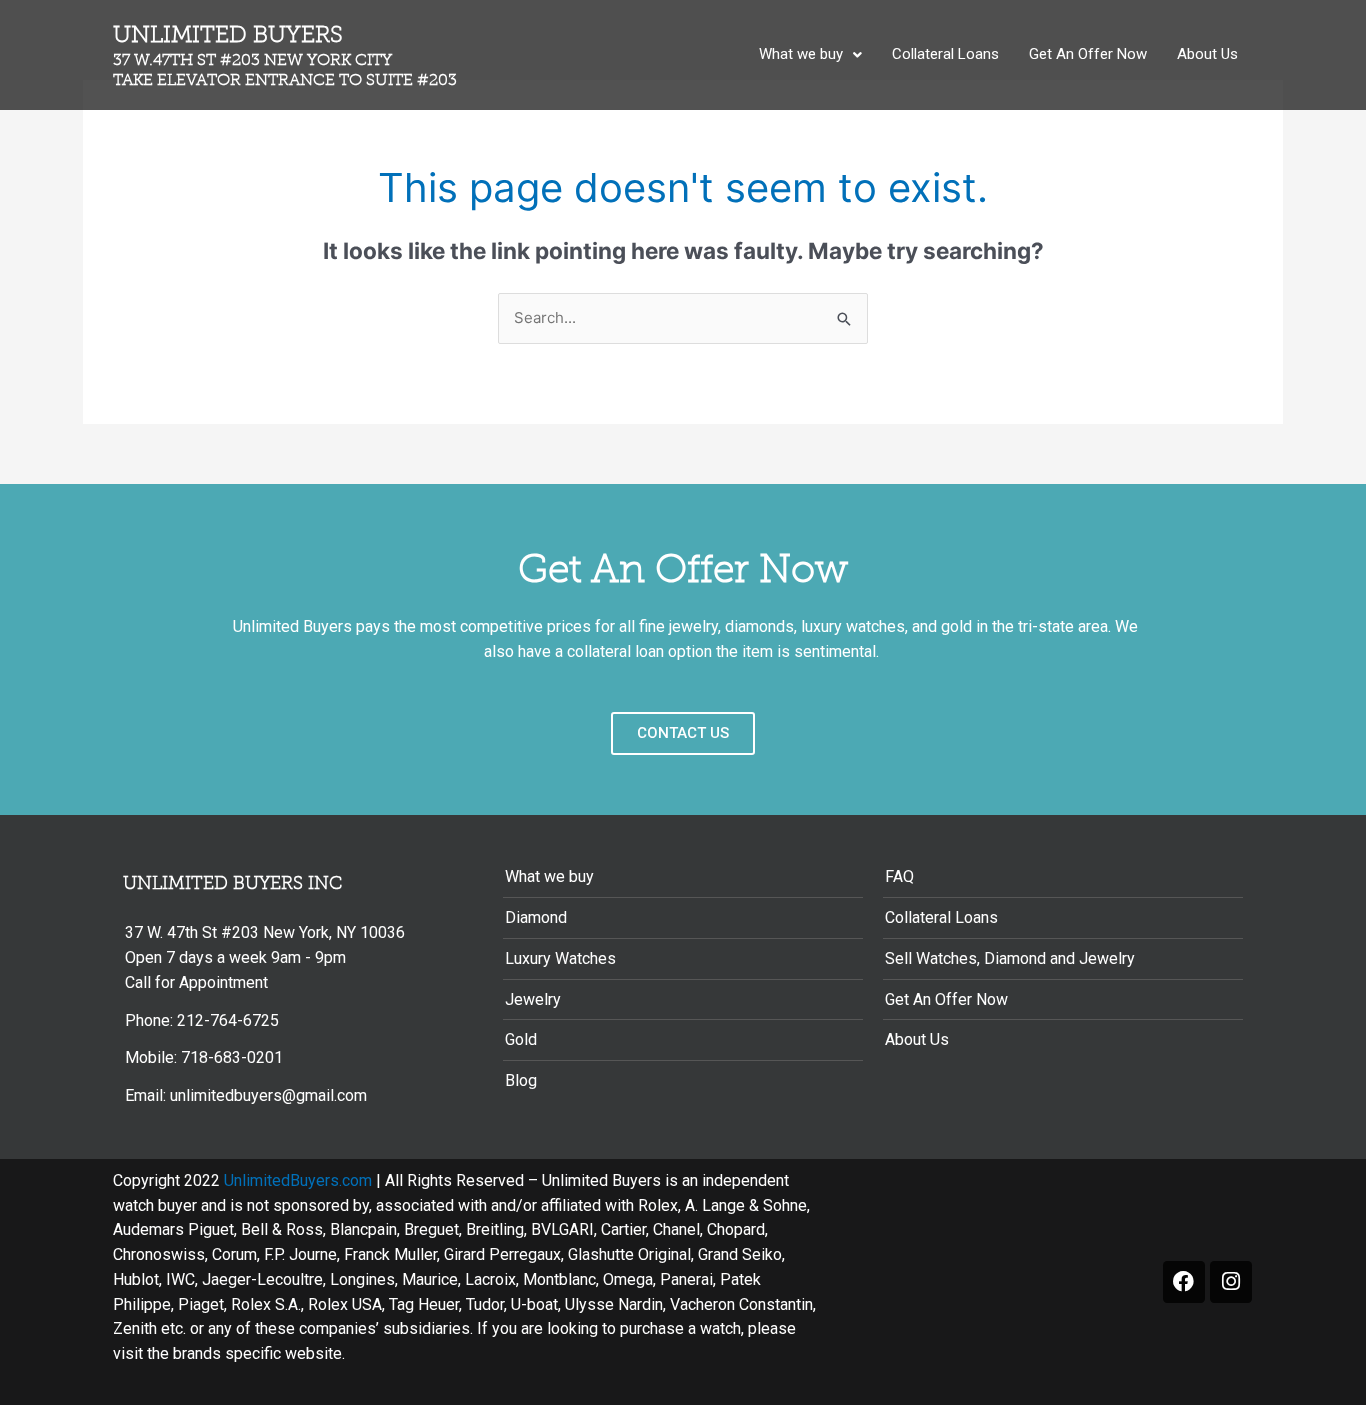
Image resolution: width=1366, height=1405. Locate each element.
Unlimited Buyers (285, 55)
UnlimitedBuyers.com (298, 1180)
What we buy (801, 54)
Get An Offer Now (1088, 54)
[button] (810, 54)
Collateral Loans (945, 54)
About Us (1207, 54)
